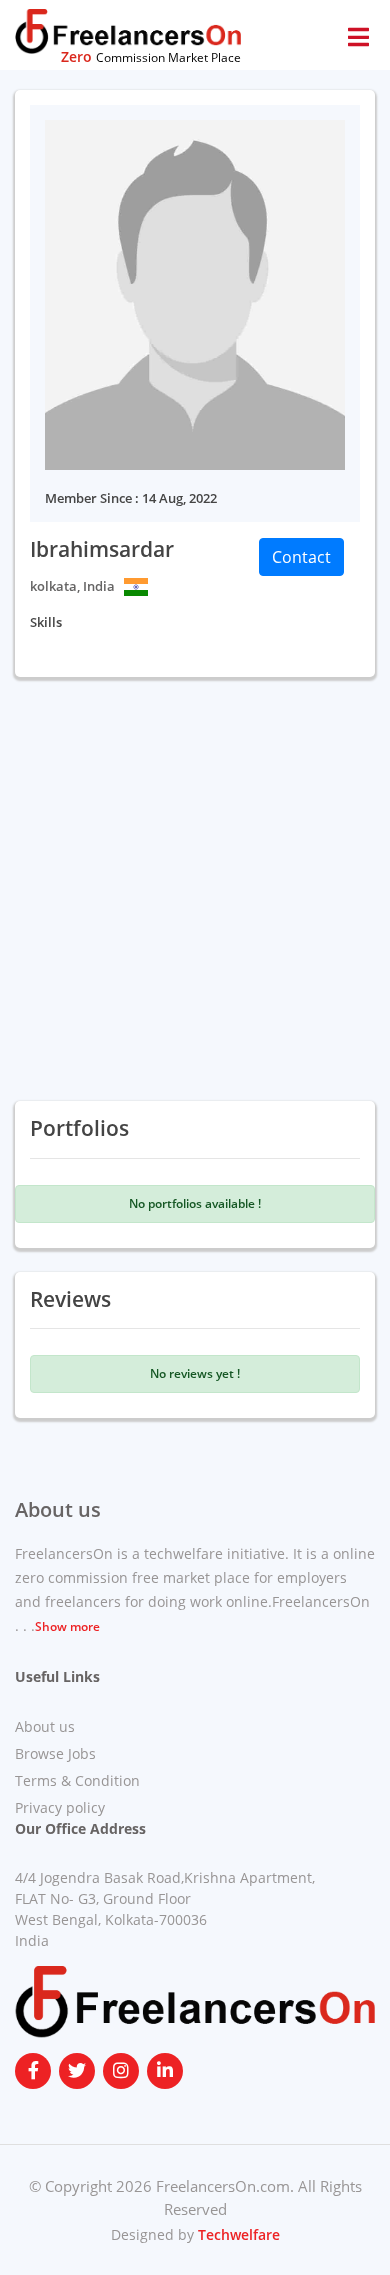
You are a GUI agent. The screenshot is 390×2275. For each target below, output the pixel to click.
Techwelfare (237, 2234)
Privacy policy (60, 1807)
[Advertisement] (195, 882)
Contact (301, 557)
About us (45, 1726)
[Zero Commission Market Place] (128, 30)
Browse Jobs (55, 1753)
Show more (67, 1626)
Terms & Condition (77, 1780)
